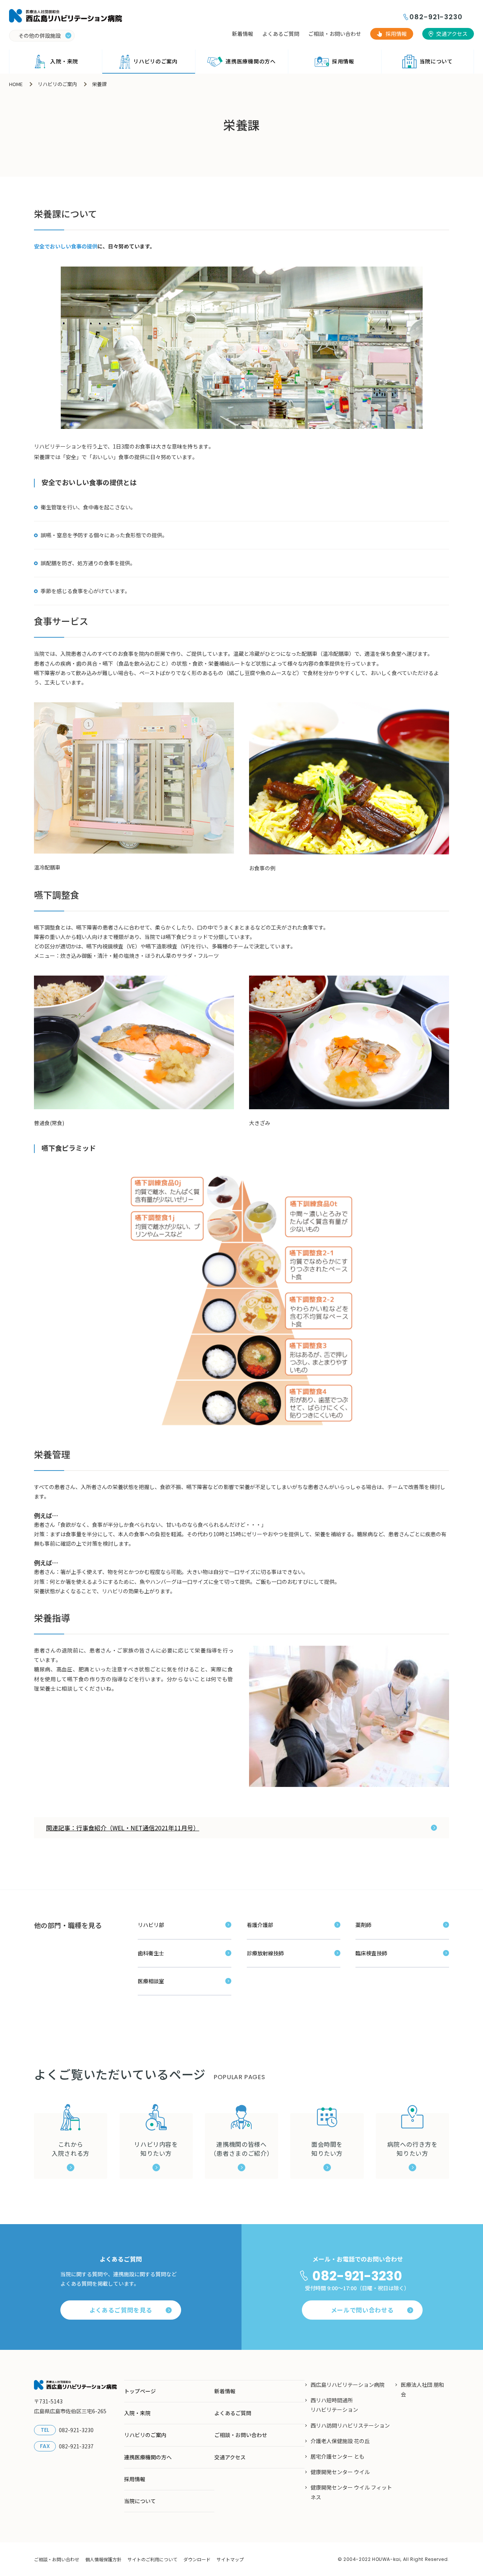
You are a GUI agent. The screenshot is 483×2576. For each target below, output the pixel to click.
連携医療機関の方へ (251, 61)
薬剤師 (363, 1925)
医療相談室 (151, 1981)
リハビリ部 (151, 1925)
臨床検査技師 (371, 1953)
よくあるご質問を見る (121, 2310)
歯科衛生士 (151, 1953)
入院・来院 (64, 61)
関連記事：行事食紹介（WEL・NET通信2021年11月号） (123, 1828)
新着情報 (243, 34)
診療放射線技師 (265, 1953)
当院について (436, 61)
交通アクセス (452, 34)
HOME (16, 84)
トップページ (140, 2391)
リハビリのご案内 (155, 61)
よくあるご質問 (281, 34)
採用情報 (396, 34)
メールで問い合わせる (362, 2310)
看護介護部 (260, 1925)
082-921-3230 (436, 17)
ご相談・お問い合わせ (335, 34)
